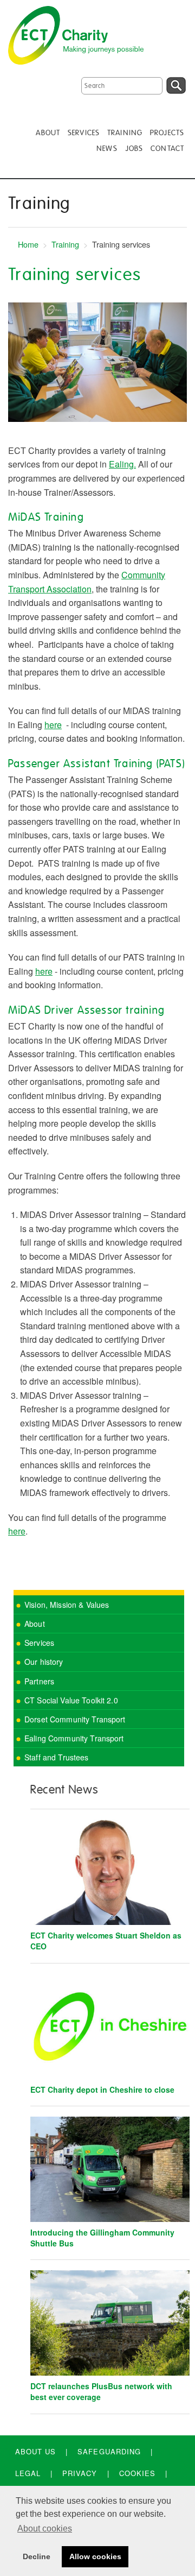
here (53, 725)
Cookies (137, 2473)
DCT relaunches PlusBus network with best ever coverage (101, 2391)
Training (65, 244)
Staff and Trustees (57, 1757)
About (35, 1624)
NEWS (107, 149)
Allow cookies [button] (95, 2556)
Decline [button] (37, 2556)
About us (35, 2451)
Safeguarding (109, 2451)
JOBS (134, 149)
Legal (28, 2473)
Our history (44, 1662)
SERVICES (84, 133)
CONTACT (167, 149)
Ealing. (122, 464)
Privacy (80, 2473)
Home (28, 244)
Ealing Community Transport (74, 1738)
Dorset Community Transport (75, 1719)
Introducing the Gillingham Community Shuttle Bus (102, 2238)
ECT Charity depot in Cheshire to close (102, 2089)
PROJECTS (167, 133)
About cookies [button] (45, 2528)
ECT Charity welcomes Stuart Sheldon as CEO (106, 1941)
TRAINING (125, 133)
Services (39, 1643)
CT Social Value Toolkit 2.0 (71, 1700)
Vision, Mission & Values (67, 1605)
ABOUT (48, 133)
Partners (39, 1681)
